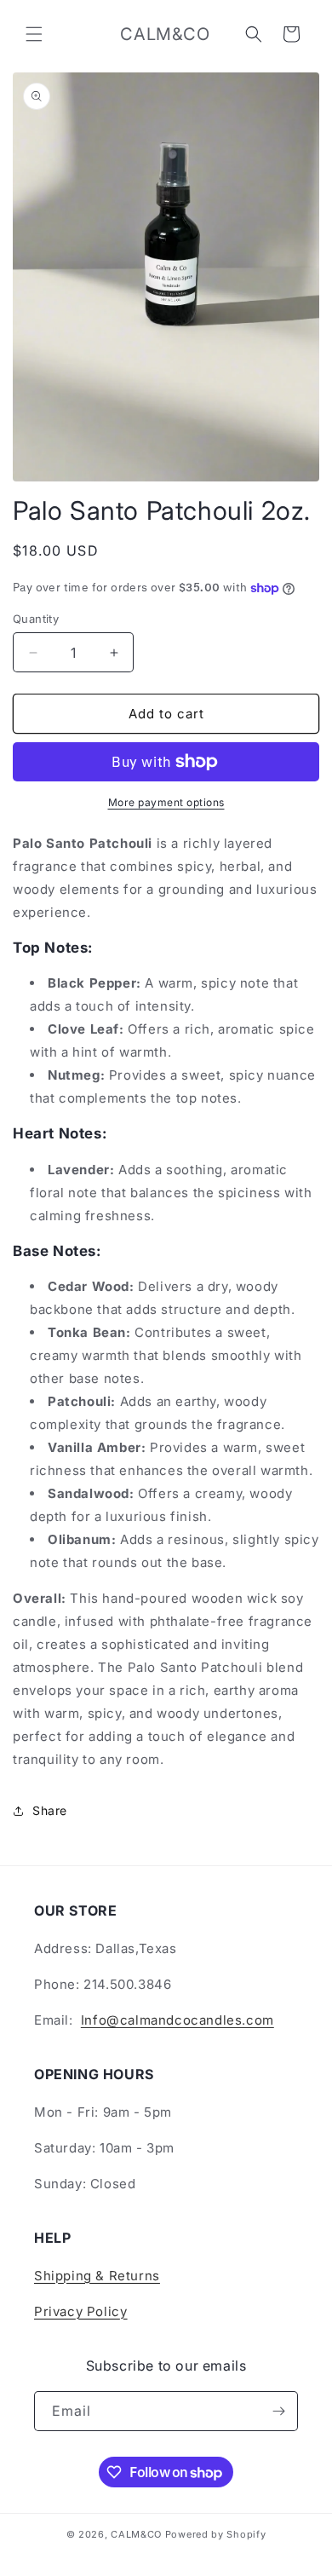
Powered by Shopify (216, 2534)
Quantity (36, 619)
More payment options (166, 802)
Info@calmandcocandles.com (177, 2020)
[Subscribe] (278, 2411)
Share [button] (50, 1810)
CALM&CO (136, 2534)
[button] (34, 34)
